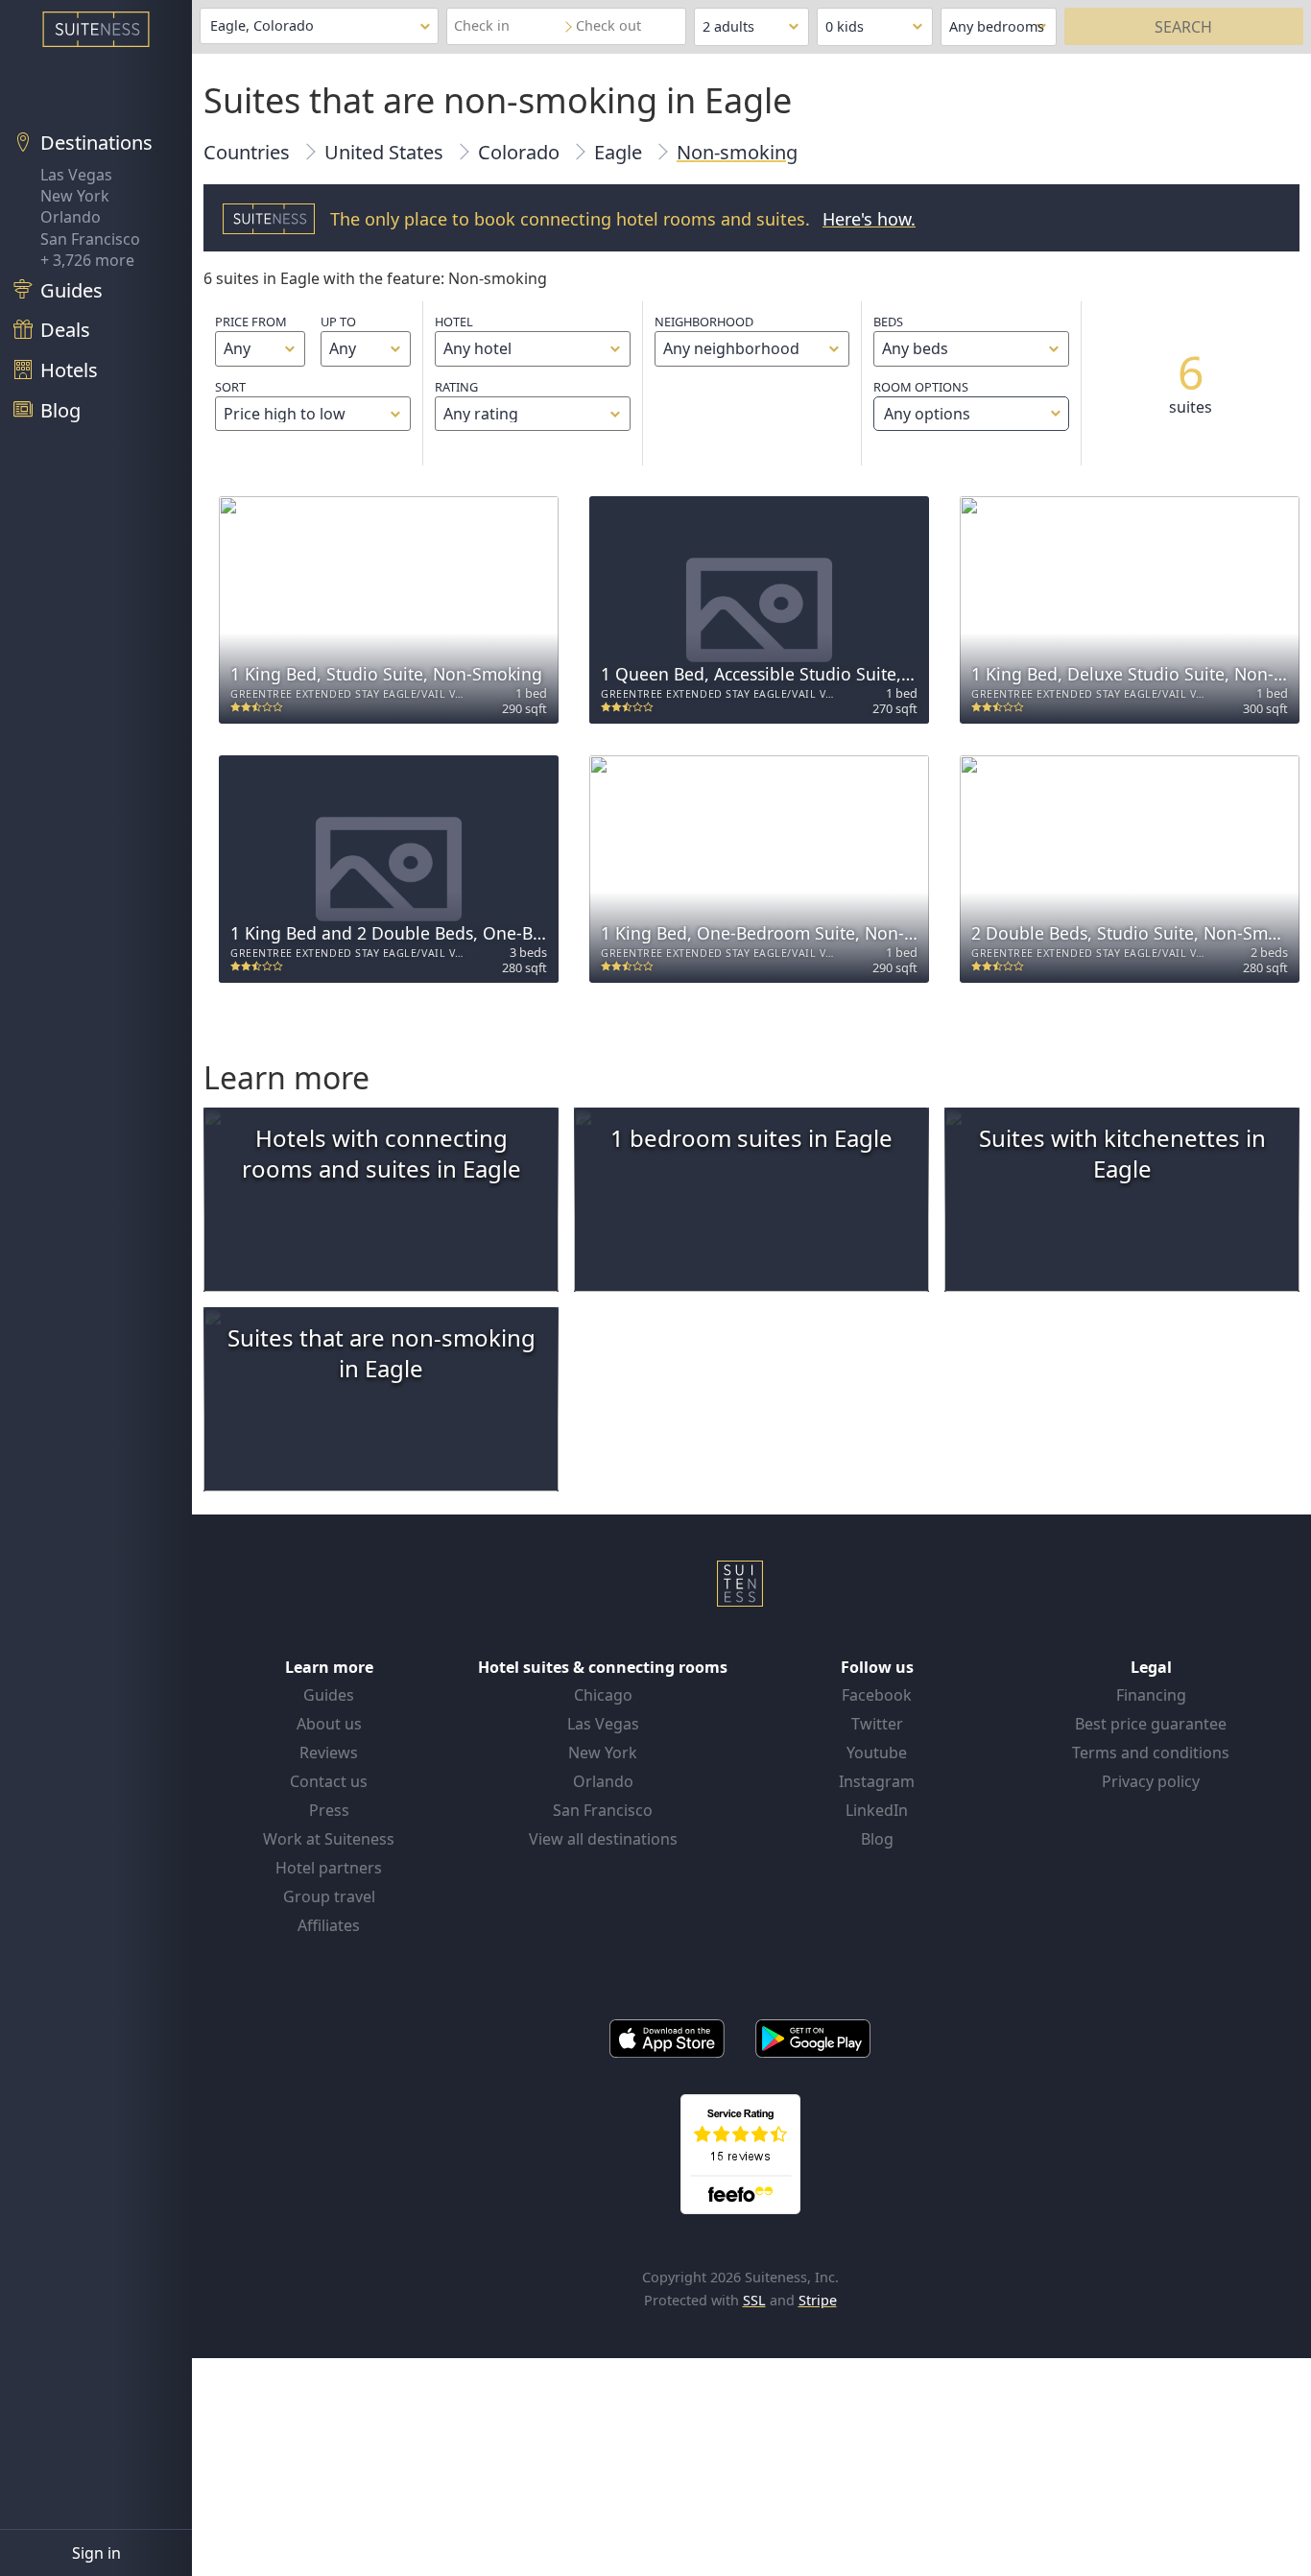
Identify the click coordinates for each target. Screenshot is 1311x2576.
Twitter (877, 1724)
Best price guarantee (1151, 1724)
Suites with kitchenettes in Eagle (1122, 1153)
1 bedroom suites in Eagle (751, 1138)
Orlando (71, 217)
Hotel (454, 322)
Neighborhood (704, 322)
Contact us (329, 1781)
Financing (1151, 1695)
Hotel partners (329, 1868)
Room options (922, 401)
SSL (754, 2300)
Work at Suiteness (329, 1839)
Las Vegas (76, 175)
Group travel (329, 1896)
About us (329, 1724)
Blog (877, 1839)
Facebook (877, 1695)
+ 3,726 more (87, 260)
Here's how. (869, 219)
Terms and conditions (1151, 1753)
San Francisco (90, 239)
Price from (251, 322)
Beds (888, 322)
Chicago (603, 1695)
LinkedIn (877, 1810)
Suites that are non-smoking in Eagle (381, 1353)
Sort (230, 387)
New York (75, 196)
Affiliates (329, 1925)
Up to (338, 322)
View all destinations (603, 1839)
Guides (329, 1695)
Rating (456, 387)
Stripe (818, 2300)
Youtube (877, 1753)
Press (329, 1810)
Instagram (877, 1781)
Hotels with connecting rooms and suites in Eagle (381, 1153)
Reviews (329, 1753)
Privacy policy (1151, 1781)
